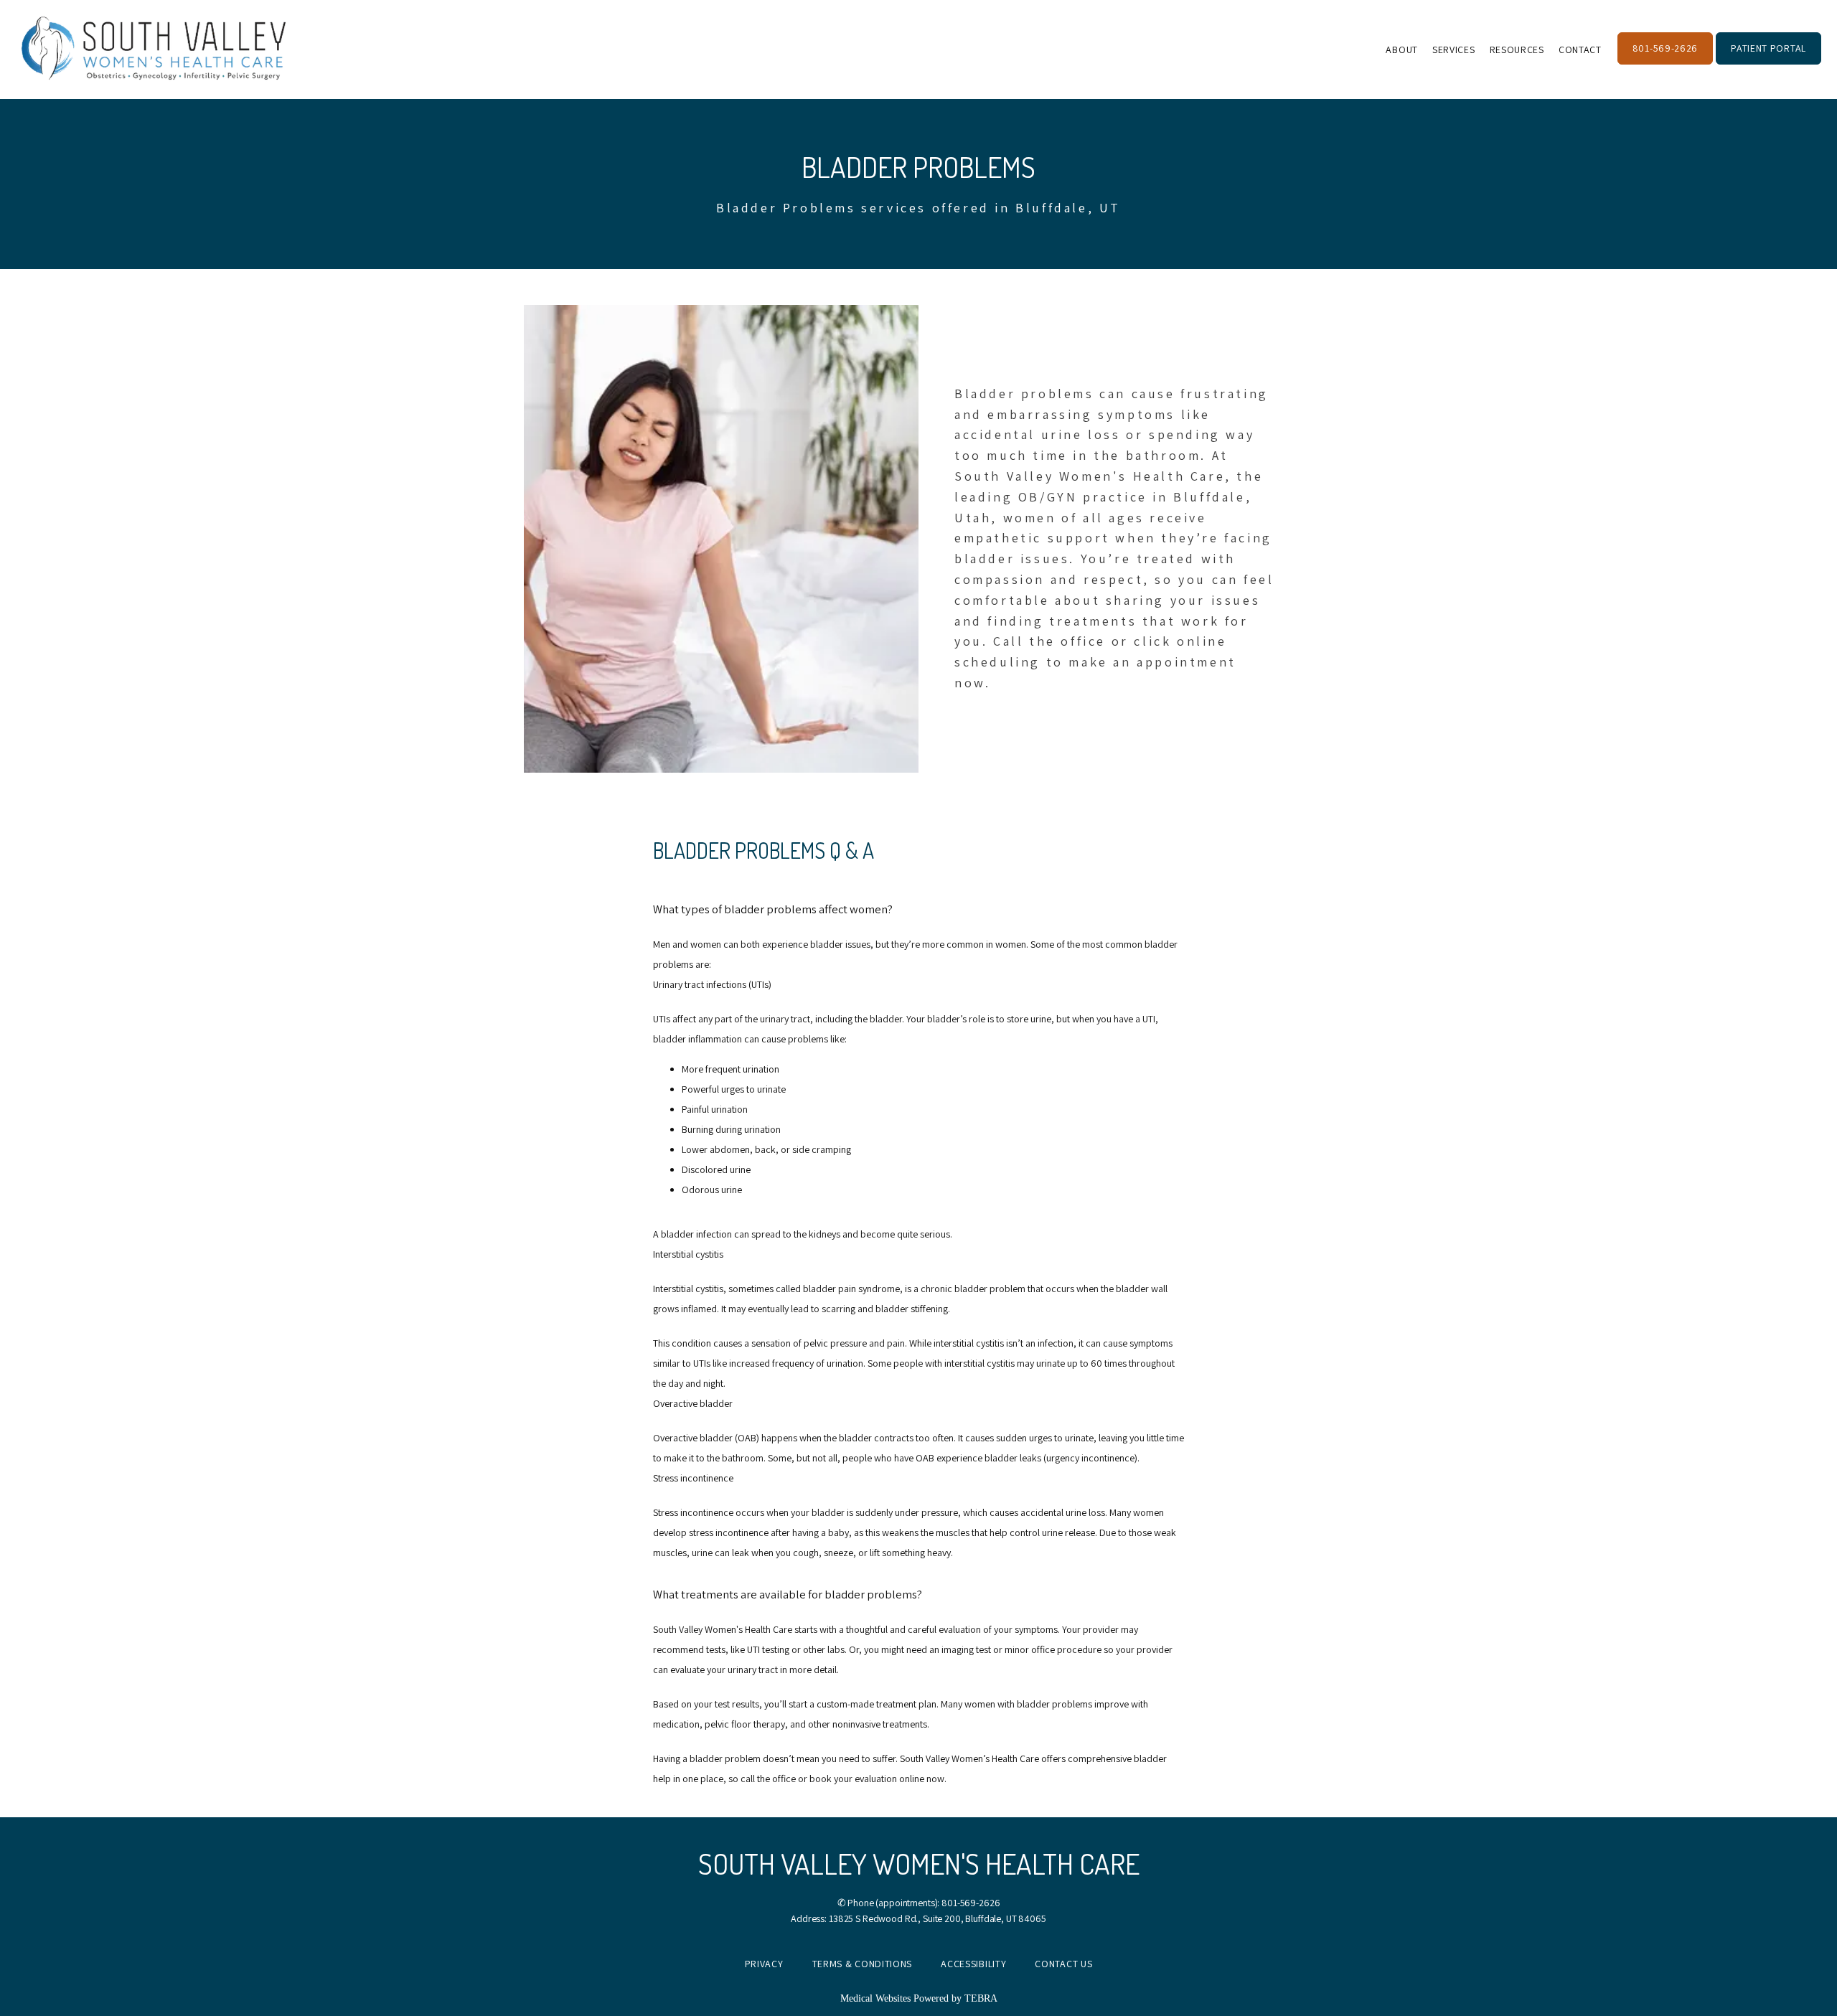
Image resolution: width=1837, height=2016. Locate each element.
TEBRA (981, 1998)
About (1402, 50)
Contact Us (1063, 1964)
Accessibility (973, 1964)
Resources (1517, 50)
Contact (1580, 50)
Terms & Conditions (863, 1964)
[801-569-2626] (1665, 63)
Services (1454, 50)
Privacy (764, 1964)
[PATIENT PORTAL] (1768, 63)
